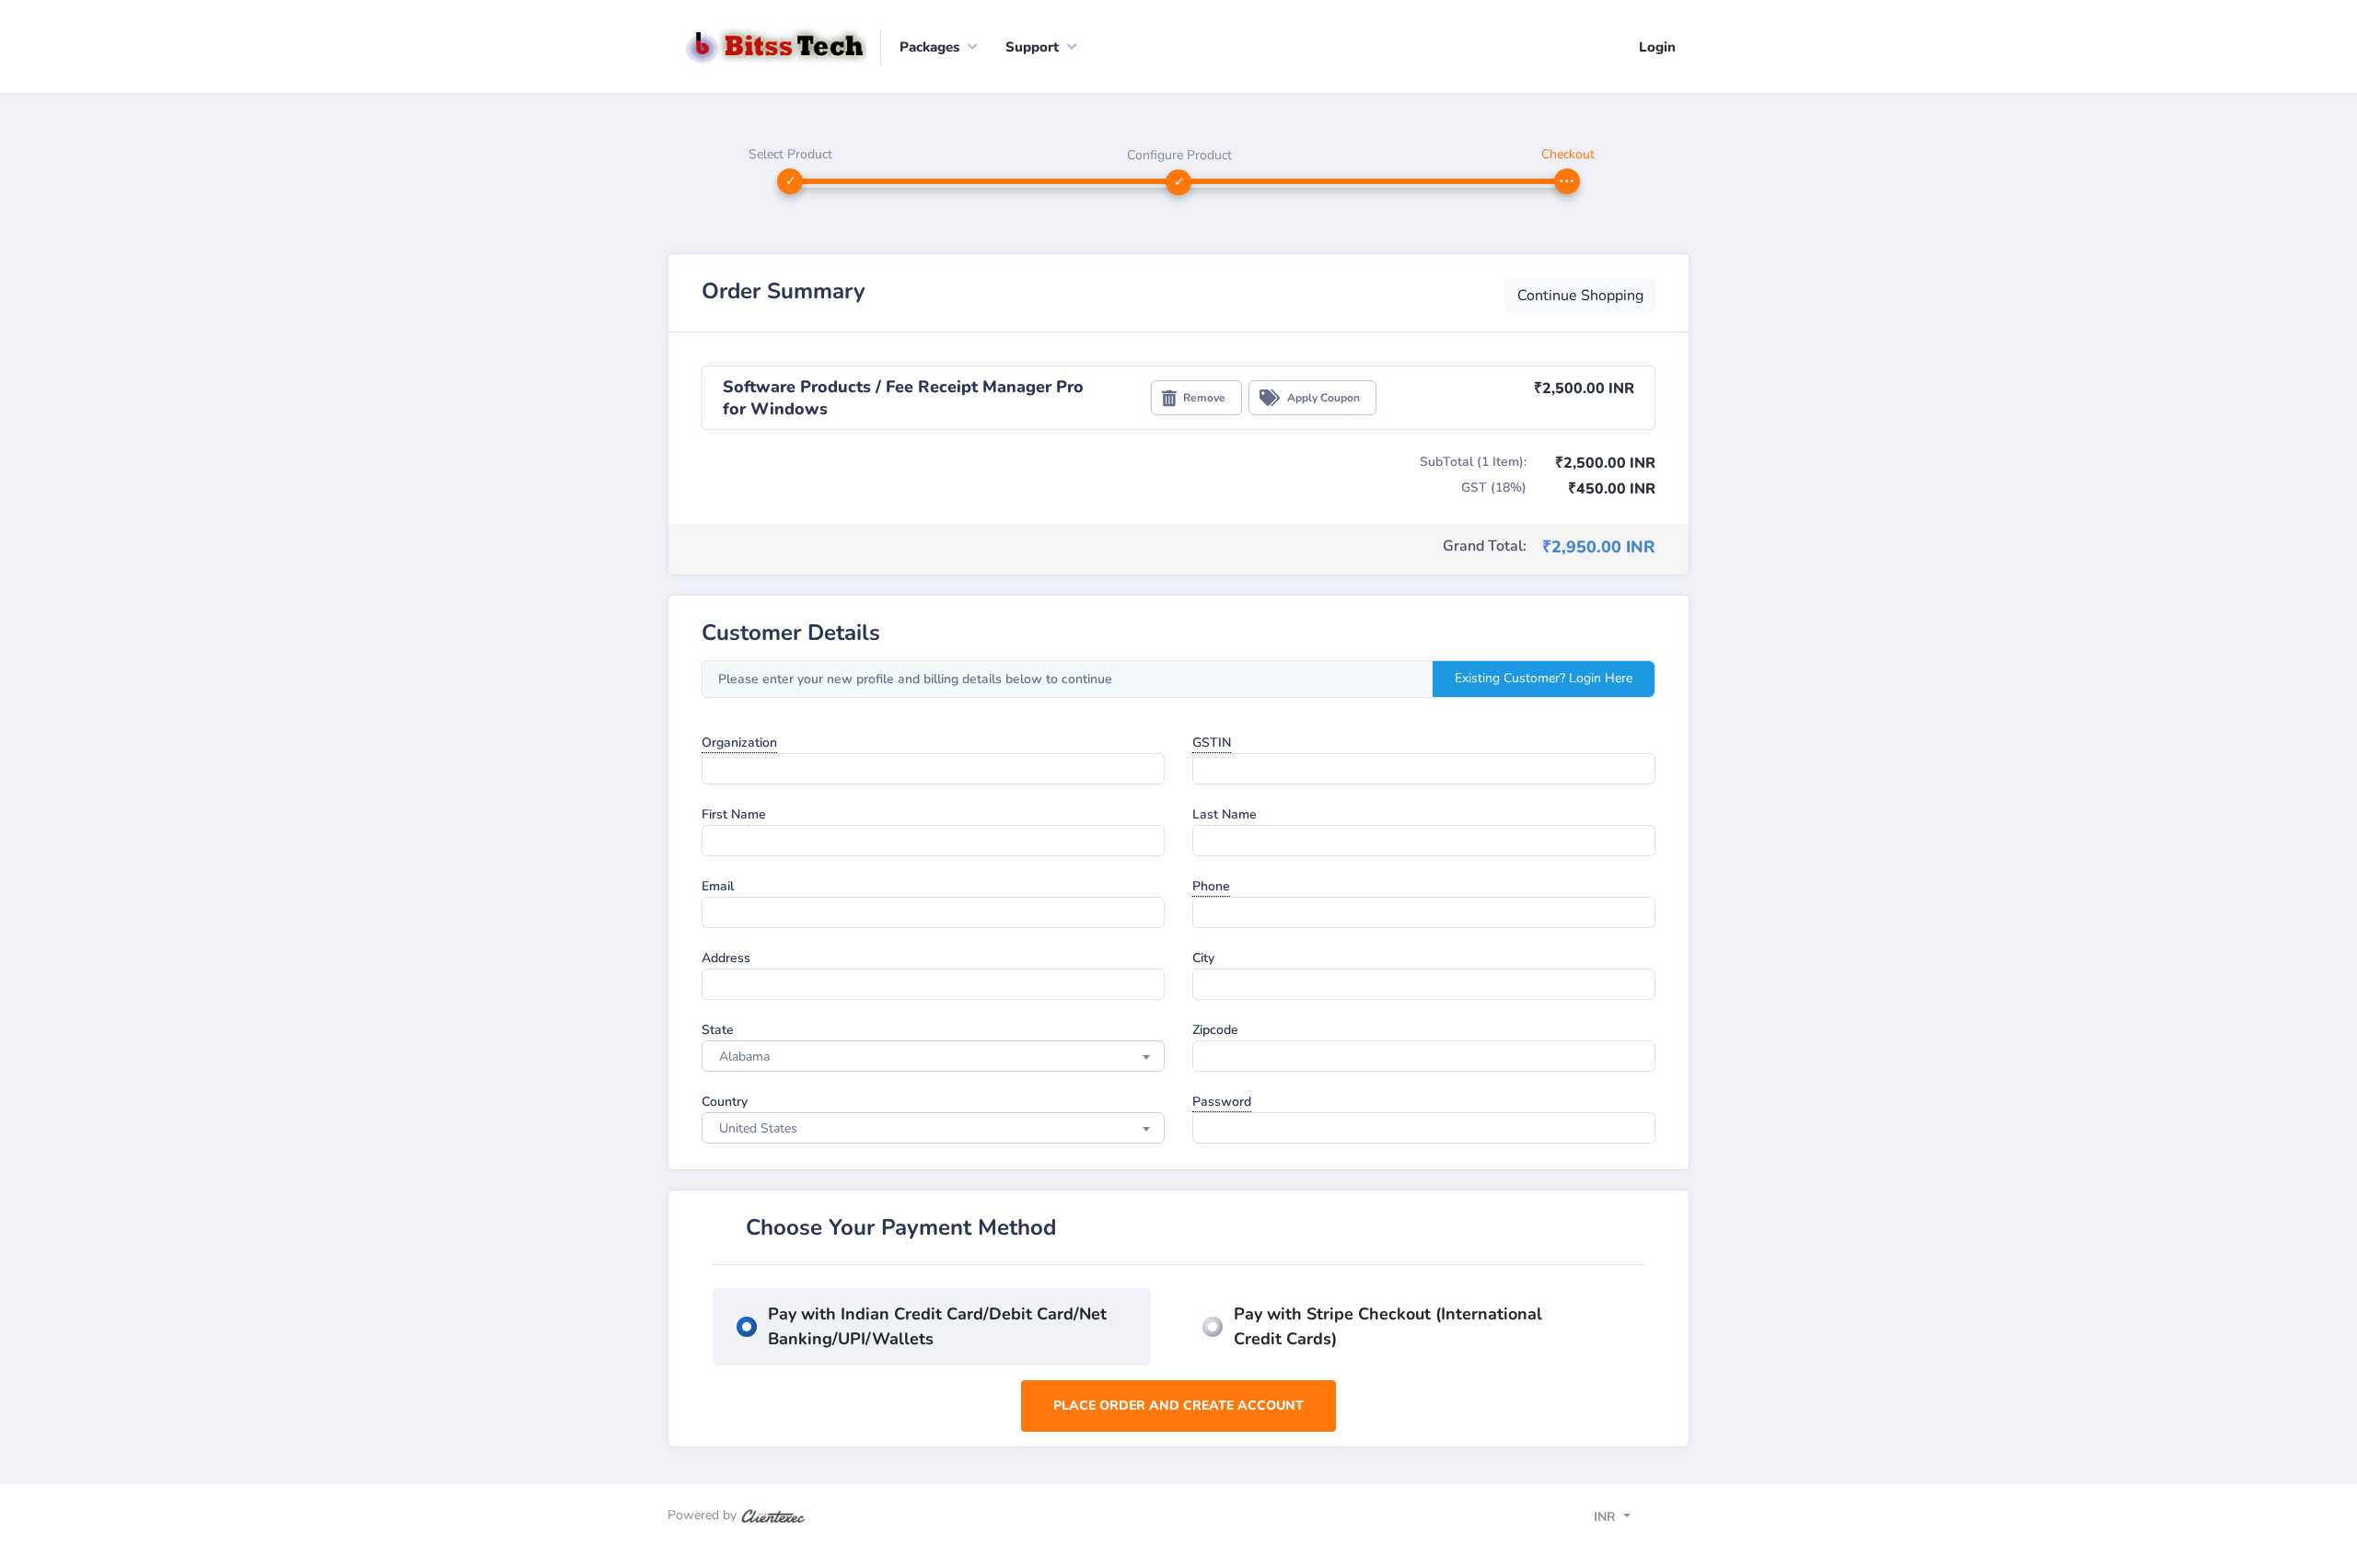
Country (725, 1102)
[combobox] (933, 1056)
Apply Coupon (1324, 398)
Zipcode (1215, 1030)
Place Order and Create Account (1178, 1405)
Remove (1204, 398)
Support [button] (1032, 47)
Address (726, 958)
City (1203, 958)
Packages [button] (929, 47)
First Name (734, 814)
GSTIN (1212, 743)
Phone (1211, 886)
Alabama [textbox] (744, 1057)
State (718, 1030)
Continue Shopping (1580, 296)
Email (718, 886)
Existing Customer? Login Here (1544, 678)
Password (1222, 1102)
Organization (739, 743)
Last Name (1225, 814)
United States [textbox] (758, 1128)
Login (1657, 47)
